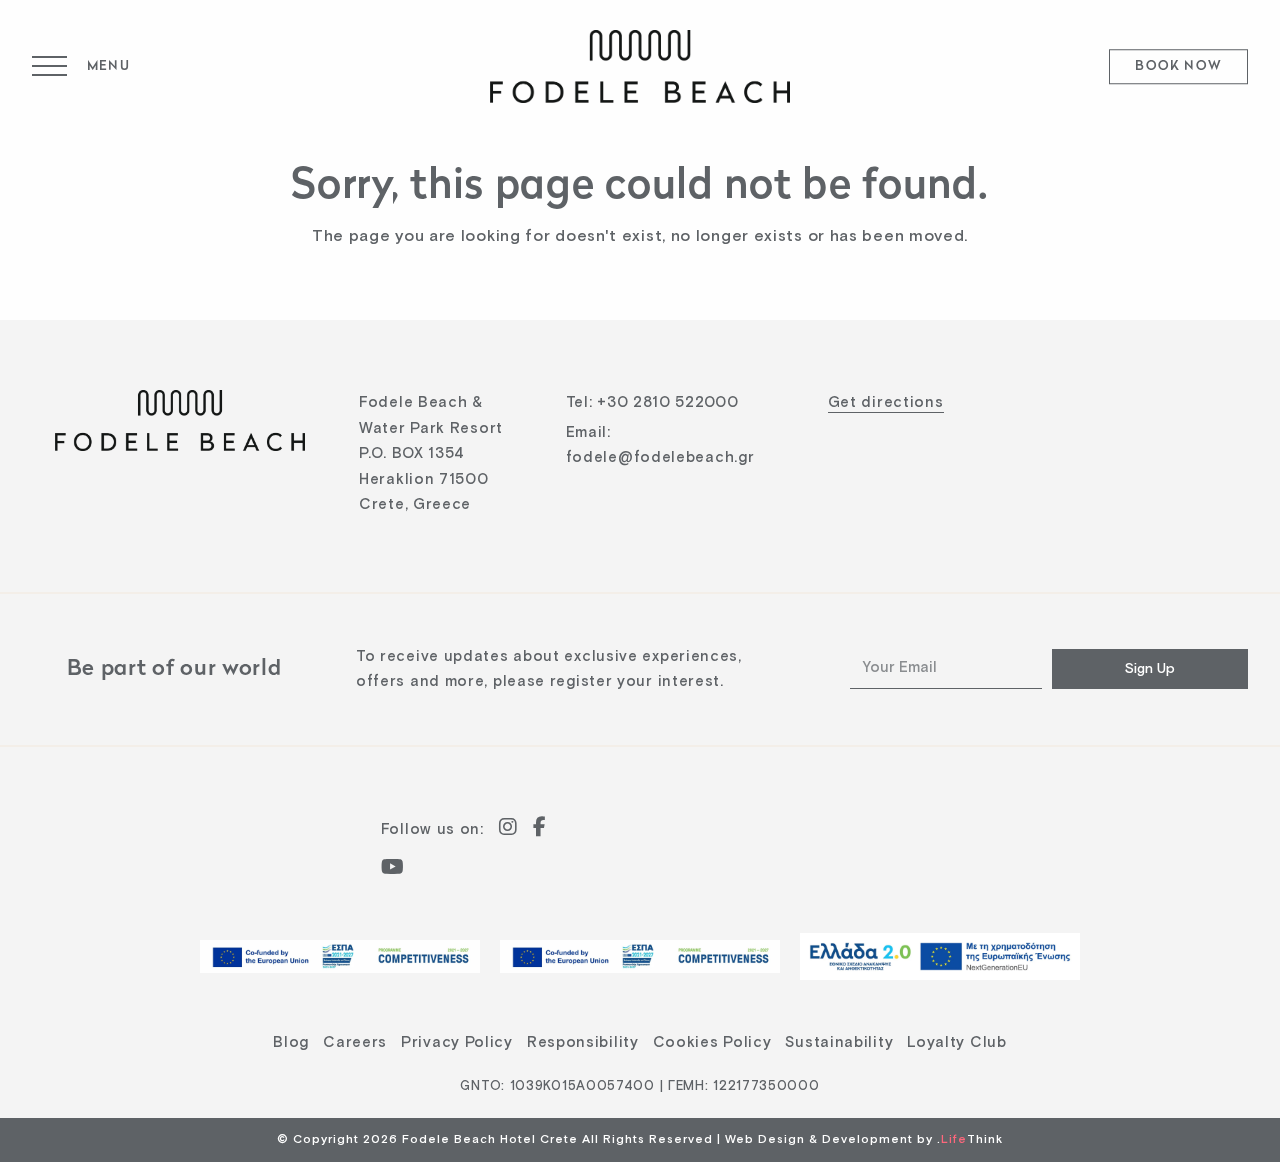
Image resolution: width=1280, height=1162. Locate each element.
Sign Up (1150, 669)
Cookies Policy (712, 1042)
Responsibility (583, 1042)
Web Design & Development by (864, 1140)
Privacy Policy (457, 1042)
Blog (291, 1042)
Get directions (886, 402)
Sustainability (839, 1042)
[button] (81, 66)
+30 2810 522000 (668, 402)
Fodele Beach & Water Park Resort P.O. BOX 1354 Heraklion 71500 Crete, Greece (431, 453)
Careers (355, 1042)
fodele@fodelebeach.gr (660, 457)
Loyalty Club (956, 1042)
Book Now (1178, 67)
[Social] (508, 829)
